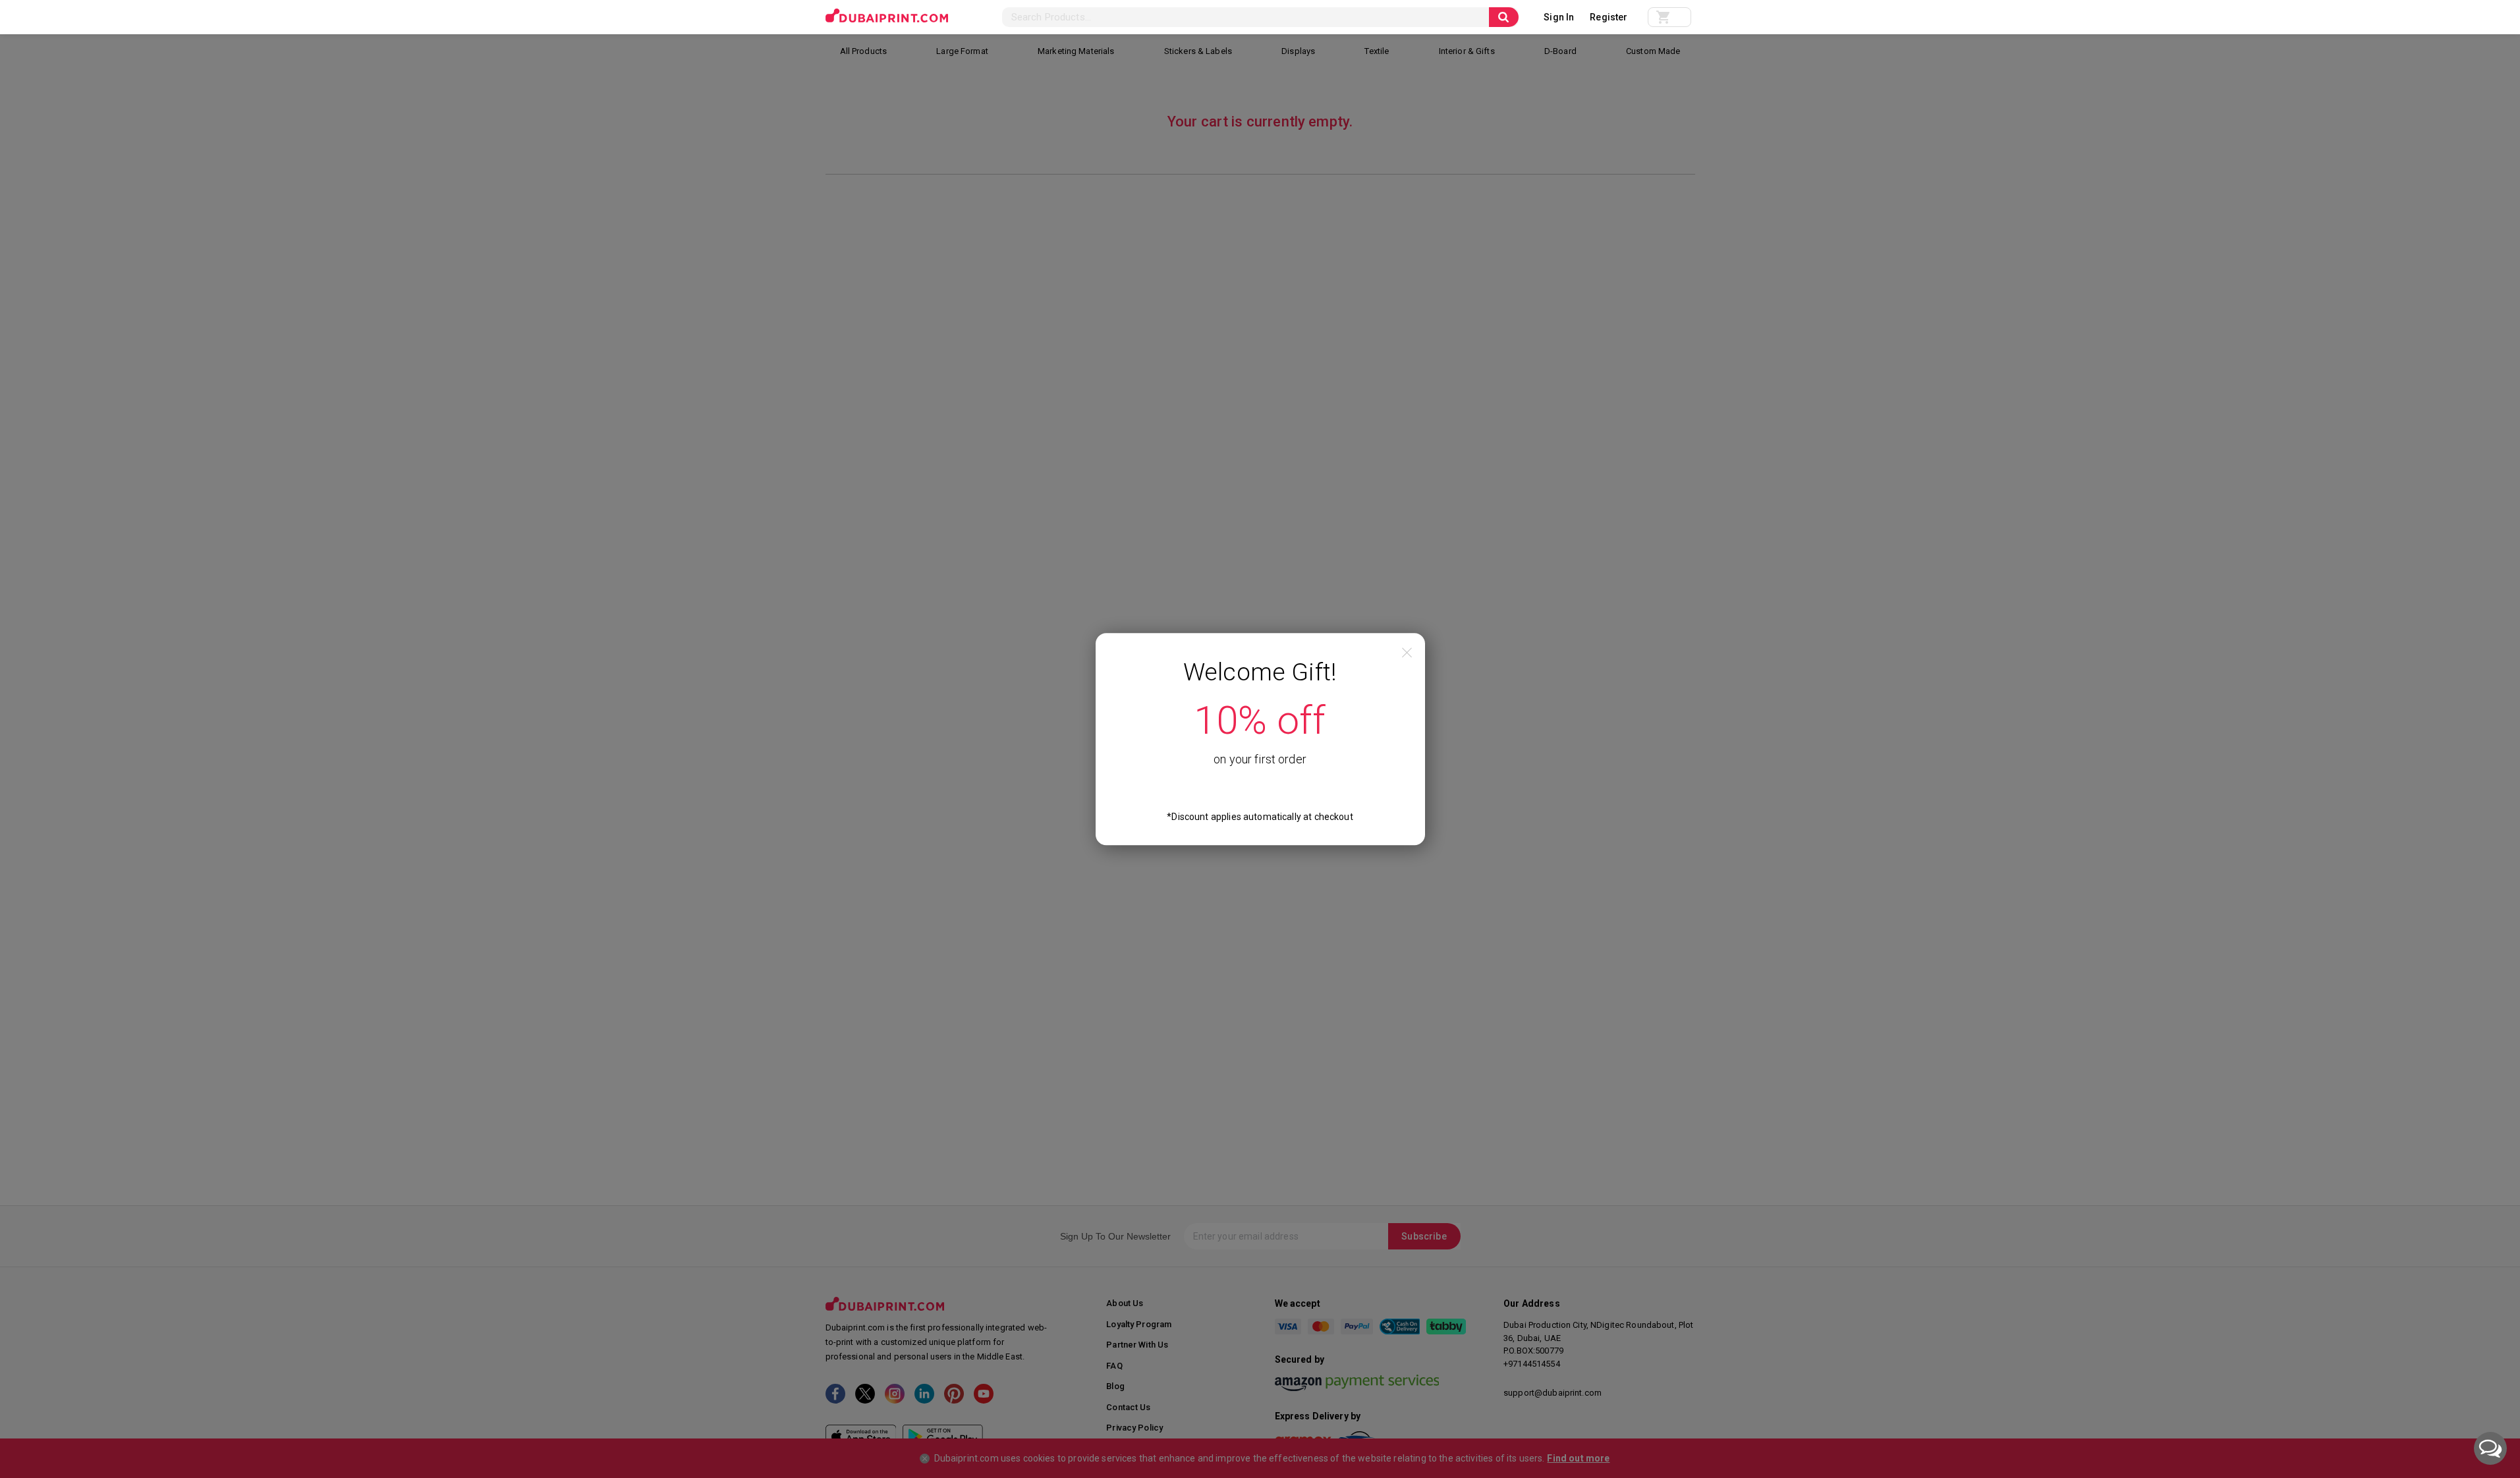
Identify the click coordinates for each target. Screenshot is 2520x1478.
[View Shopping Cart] (1669, 17)
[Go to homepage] (887, 16)
